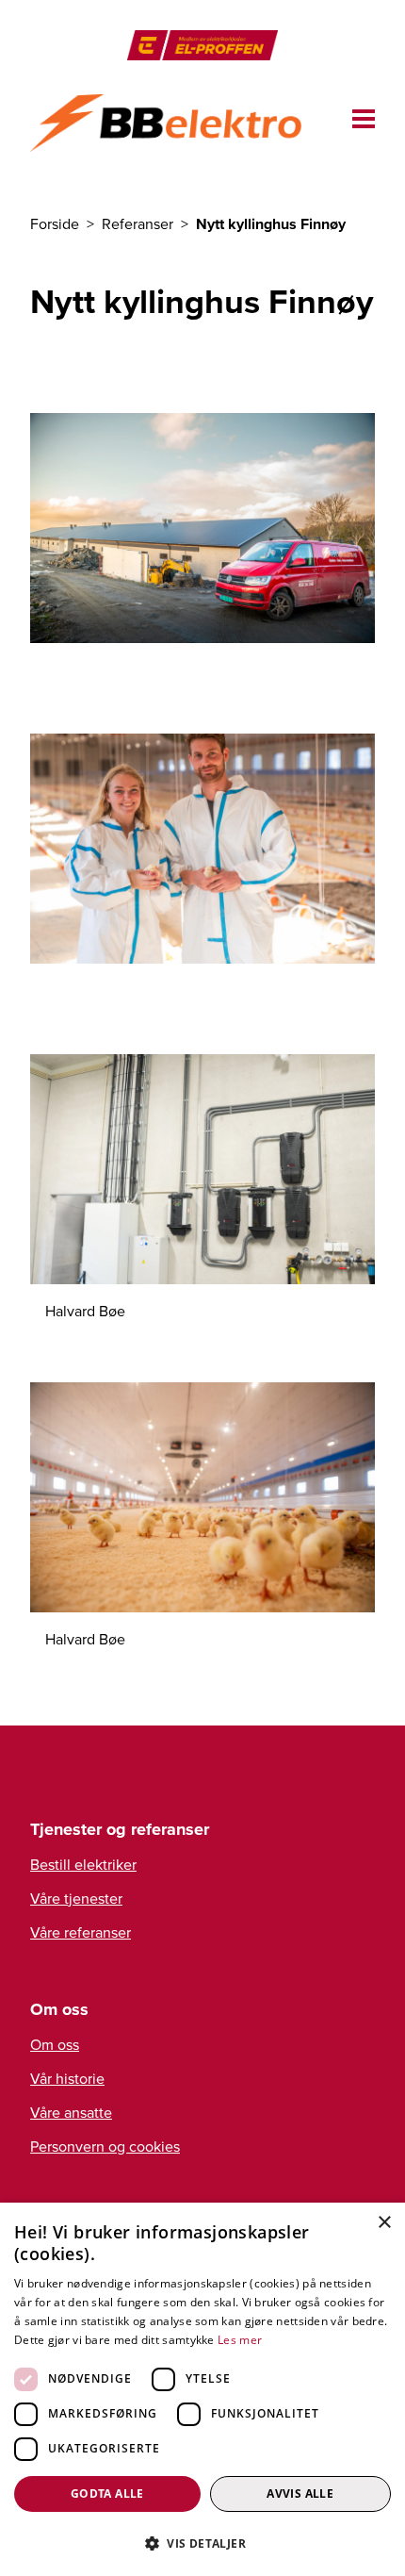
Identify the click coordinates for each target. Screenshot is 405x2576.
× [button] (384, 2223)
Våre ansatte (71, 2112)
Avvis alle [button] (300, 2493)
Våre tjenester (76, 1898)
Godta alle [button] (107, 2493)
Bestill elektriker (83, 1864)
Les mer (240, 2340)
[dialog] (202, 2389)
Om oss (55, 2044)
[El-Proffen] (202, 45)
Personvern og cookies (105, 2146)
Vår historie (67, 2078)
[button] (202, 2543)
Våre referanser (81, 1932)
